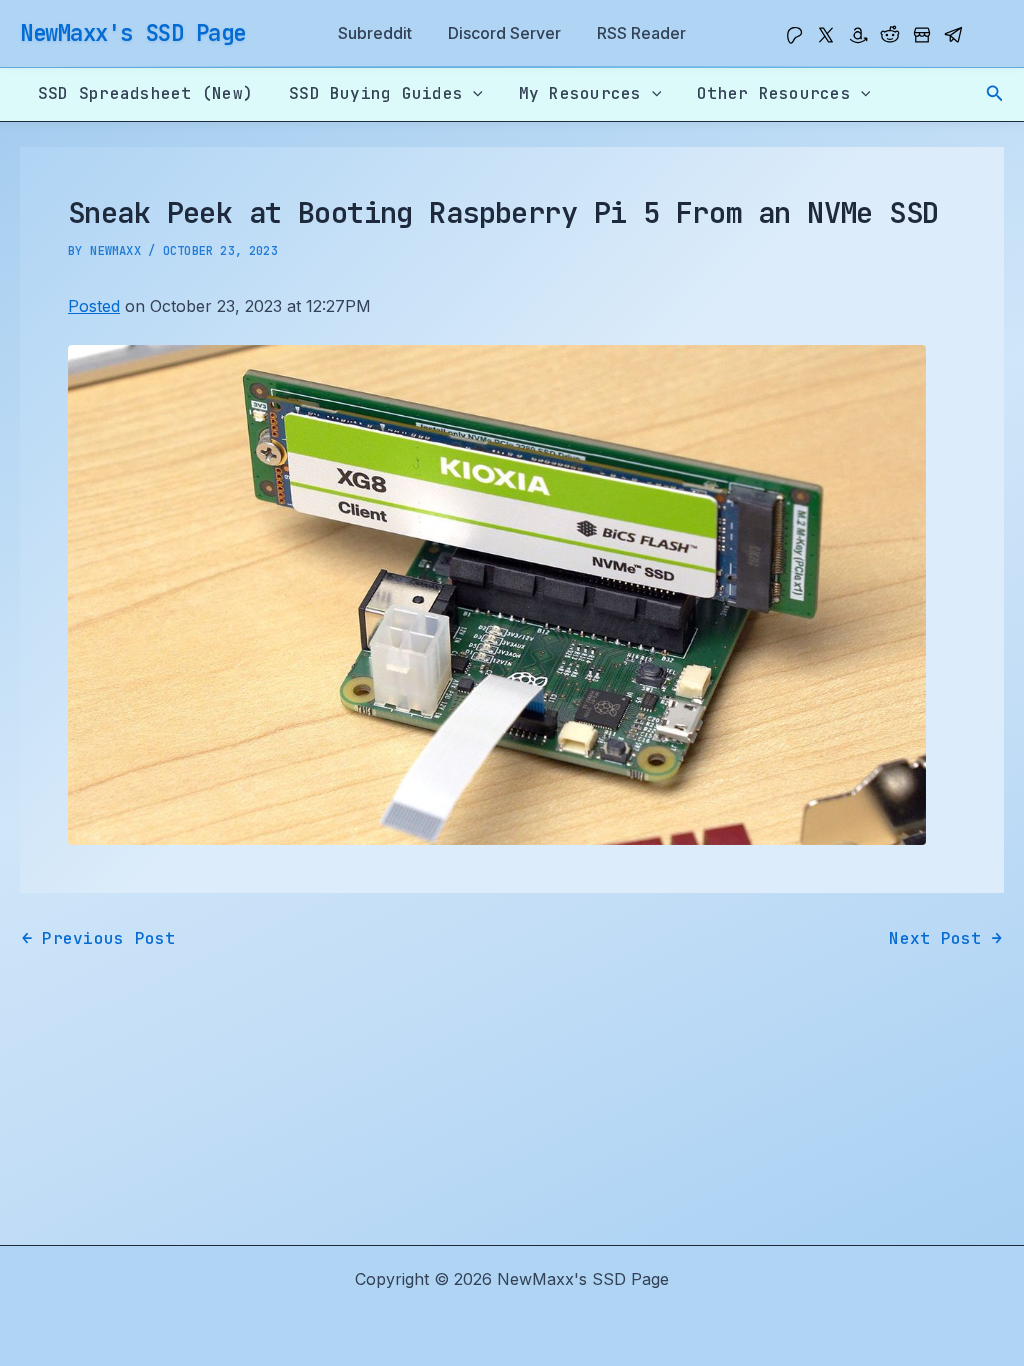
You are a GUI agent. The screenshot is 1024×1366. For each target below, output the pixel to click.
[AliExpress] (922, 35)
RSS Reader (641, 33)
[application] (473, 94)
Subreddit (375, 33)
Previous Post (99, 939)
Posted (94, 306)
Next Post (945, 939)
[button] (995, 93)
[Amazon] (858, 35)
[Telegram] (954, 35)
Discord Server (504, 33)
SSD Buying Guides (376, 93)
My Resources (580, 93)
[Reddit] (890, 35)
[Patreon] (794, 35)
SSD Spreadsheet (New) (145, 93)
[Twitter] (826, 35)
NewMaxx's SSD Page (133, 33)
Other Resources (774, 93)
